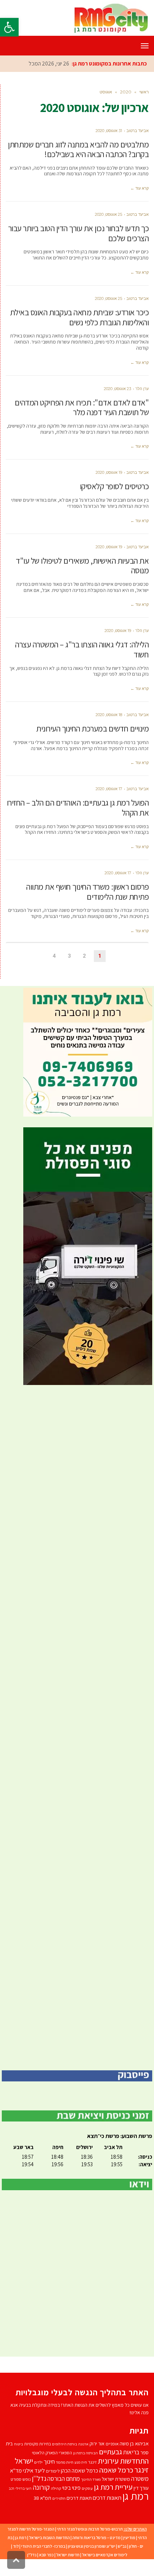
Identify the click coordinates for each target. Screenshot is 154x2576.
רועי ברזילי (23, 2488)
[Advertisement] (77, 1728)
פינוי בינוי (71, 2488)
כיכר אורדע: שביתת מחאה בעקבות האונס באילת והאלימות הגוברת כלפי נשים (80, 317)
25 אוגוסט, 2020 (109, 214)
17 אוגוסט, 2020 (109, 789)
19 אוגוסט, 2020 (109, 472)
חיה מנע (81, 2462)
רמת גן (136, 2496)
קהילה (56, 2488)
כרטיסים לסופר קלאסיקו (114, 486)
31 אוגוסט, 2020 (109, 131)
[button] (9, 27)
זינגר (92, 2462)
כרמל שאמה (116, 2470)
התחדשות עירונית (123, 2461)
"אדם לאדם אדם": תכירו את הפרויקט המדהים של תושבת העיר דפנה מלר (82, 408)
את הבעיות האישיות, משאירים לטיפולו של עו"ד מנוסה (82, 566)
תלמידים (59, 2498)
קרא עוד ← (139, 188)
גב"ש (122, 2546)
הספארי (65, 2453)
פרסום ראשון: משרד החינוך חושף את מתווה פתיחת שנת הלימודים (87, 892)
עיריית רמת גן (113, 2487)
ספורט (16, 2479)
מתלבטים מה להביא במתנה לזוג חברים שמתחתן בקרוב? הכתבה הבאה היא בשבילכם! (78, 150)
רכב (11, 2488)
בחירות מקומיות (37, 2444)
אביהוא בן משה (134, 2443)
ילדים (38, 2462)
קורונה (41, 2487)
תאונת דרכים (79, 2498)
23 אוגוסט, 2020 (117, 389)
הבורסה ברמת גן (85, 2453)
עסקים (87, 2488)
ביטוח (18, 2444)
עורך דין (141, 2488)
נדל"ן (32, 2555)
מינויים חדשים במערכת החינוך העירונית (92, 729)
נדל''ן (39, 2478)
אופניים (112, 2444)
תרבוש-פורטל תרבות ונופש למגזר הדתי (90, 2529)
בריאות (131, 2452)
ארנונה (83, 2444)
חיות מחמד (65, 2462)
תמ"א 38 (42, 2498)
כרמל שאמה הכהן (80, 2471)
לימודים (53, 2471)
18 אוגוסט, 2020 (109, 715)
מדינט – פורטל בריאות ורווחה (97, 2538)
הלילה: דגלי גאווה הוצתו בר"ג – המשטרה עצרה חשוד (82, 650)
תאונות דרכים (107, 2498)
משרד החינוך (91, 2479)
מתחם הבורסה (64, 2479)
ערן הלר (142, 389)
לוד (16, 2546)
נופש (27, 2479)
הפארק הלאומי (45, 2453)
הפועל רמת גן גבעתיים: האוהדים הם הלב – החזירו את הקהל (78, 808)
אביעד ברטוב (138, 131)
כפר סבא (46, 2555)
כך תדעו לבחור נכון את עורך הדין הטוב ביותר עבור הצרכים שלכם (79, 233)
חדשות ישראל (68, 2555)
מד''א (16, 2471)
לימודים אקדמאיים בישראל (105, 2555)
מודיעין (129, 2538)
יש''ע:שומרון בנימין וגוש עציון (92, 2546)
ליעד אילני (34, 2470)
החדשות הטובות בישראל (49, 2538)
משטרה (140, 2478)
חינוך (49, 2461)
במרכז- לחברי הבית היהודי (43, 2546)
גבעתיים (110, 2452)
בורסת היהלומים (64, 2444)
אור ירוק (97, 2444)
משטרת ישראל (116, 2479)
